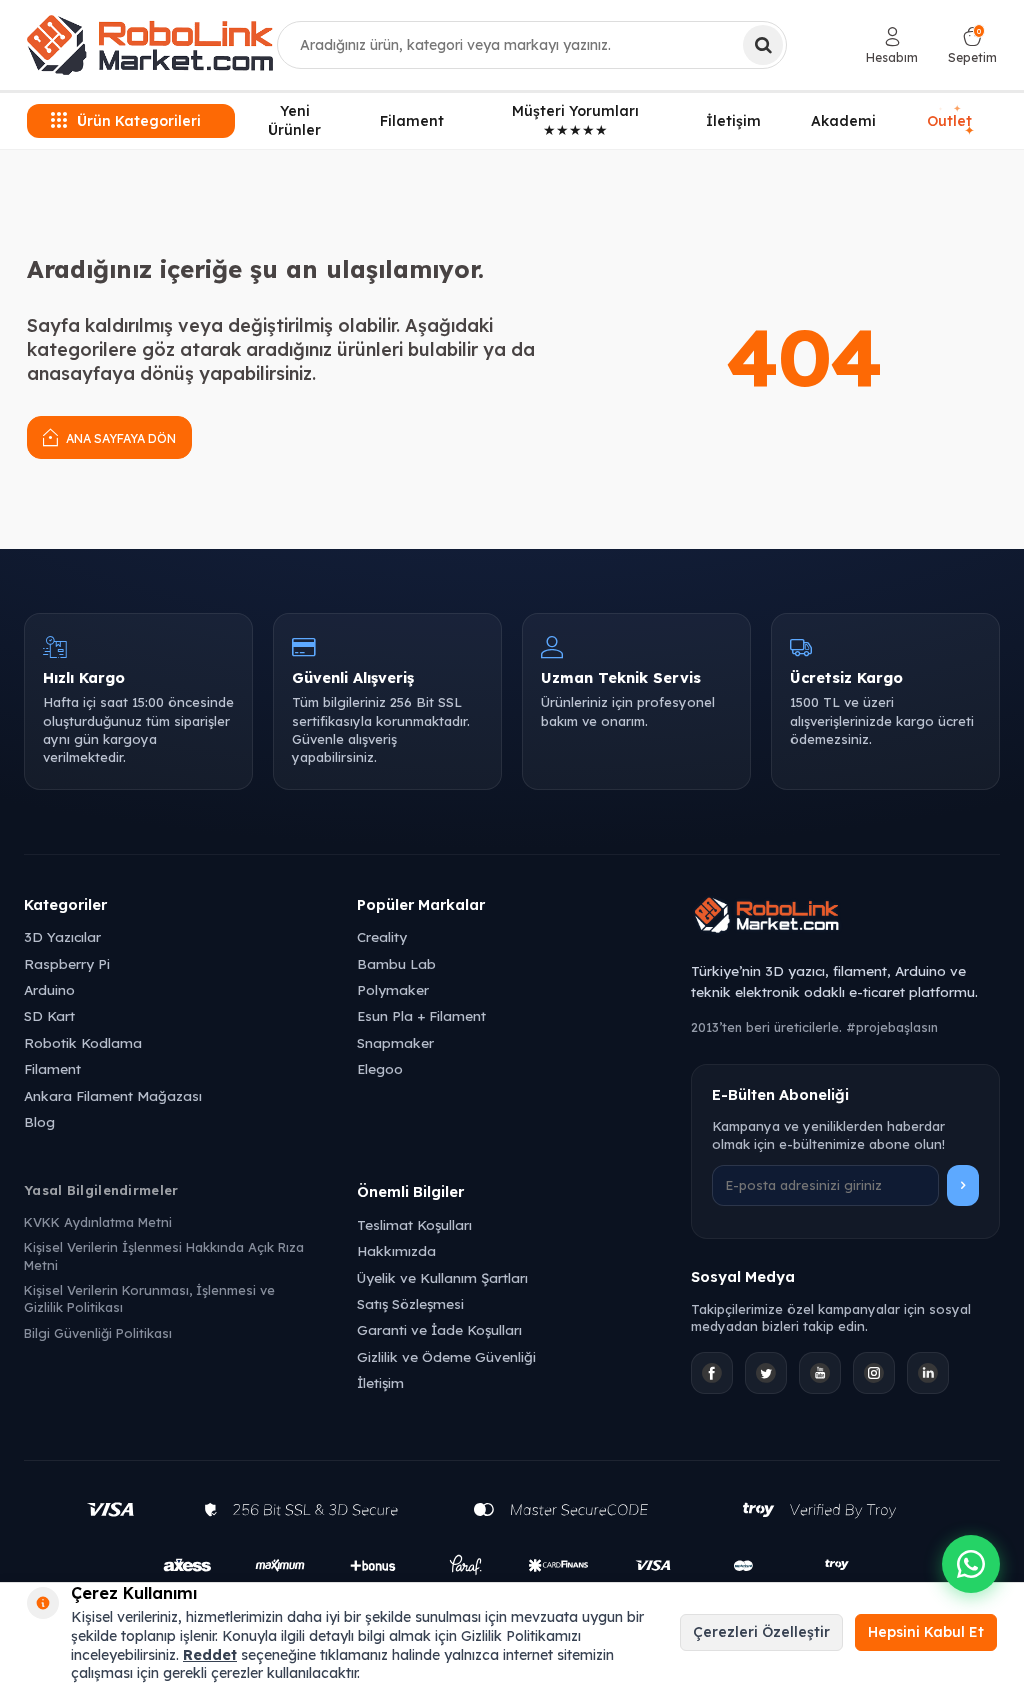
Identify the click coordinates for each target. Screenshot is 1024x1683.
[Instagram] (874, 1373)
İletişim (733, 121)
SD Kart (49, 1015)
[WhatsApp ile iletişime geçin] (971, 1564)
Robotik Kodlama (83, 1042)
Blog (39, 1121)
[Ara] (763, 45)
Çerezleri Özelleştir (761, 1632)
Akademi (843, 121)
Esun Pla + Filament (421, 1015)
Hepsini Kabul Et (926, 1632)
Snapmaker (395, 1042)
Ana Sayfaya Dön (119, 438)
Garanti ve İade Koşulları (439, 1329)
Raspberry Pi (67, 963)
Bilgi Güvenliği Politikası (98, 1333)
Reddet (210, 1655)
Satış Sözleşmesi (410, 1303)
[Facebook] (712, 1373)
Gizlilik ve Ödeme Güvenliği (446, 1356)
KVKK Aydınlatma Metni (98, 1222)
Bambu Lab (396, 963)
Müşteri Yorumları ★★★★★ (575, 120)
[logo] (150, 45)
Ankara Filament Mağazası (113, 1095)
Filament (412, 121)
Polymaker (393, 989)
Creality (382, 936)
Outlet (951, 121)
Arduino (49, 989)
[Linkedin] (928, 1373)
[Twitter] (766, 1373)
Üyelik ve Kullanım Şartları (442, 1277)
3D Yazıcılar (62, 936)
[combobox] (532, 45)
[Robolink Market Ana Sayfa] (845, 918)
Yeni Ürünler (294, 120)
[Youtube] (820, 1373)
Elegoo (380, 1068)
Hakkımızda (396, 1250)
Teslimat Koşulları (414, 1224)
